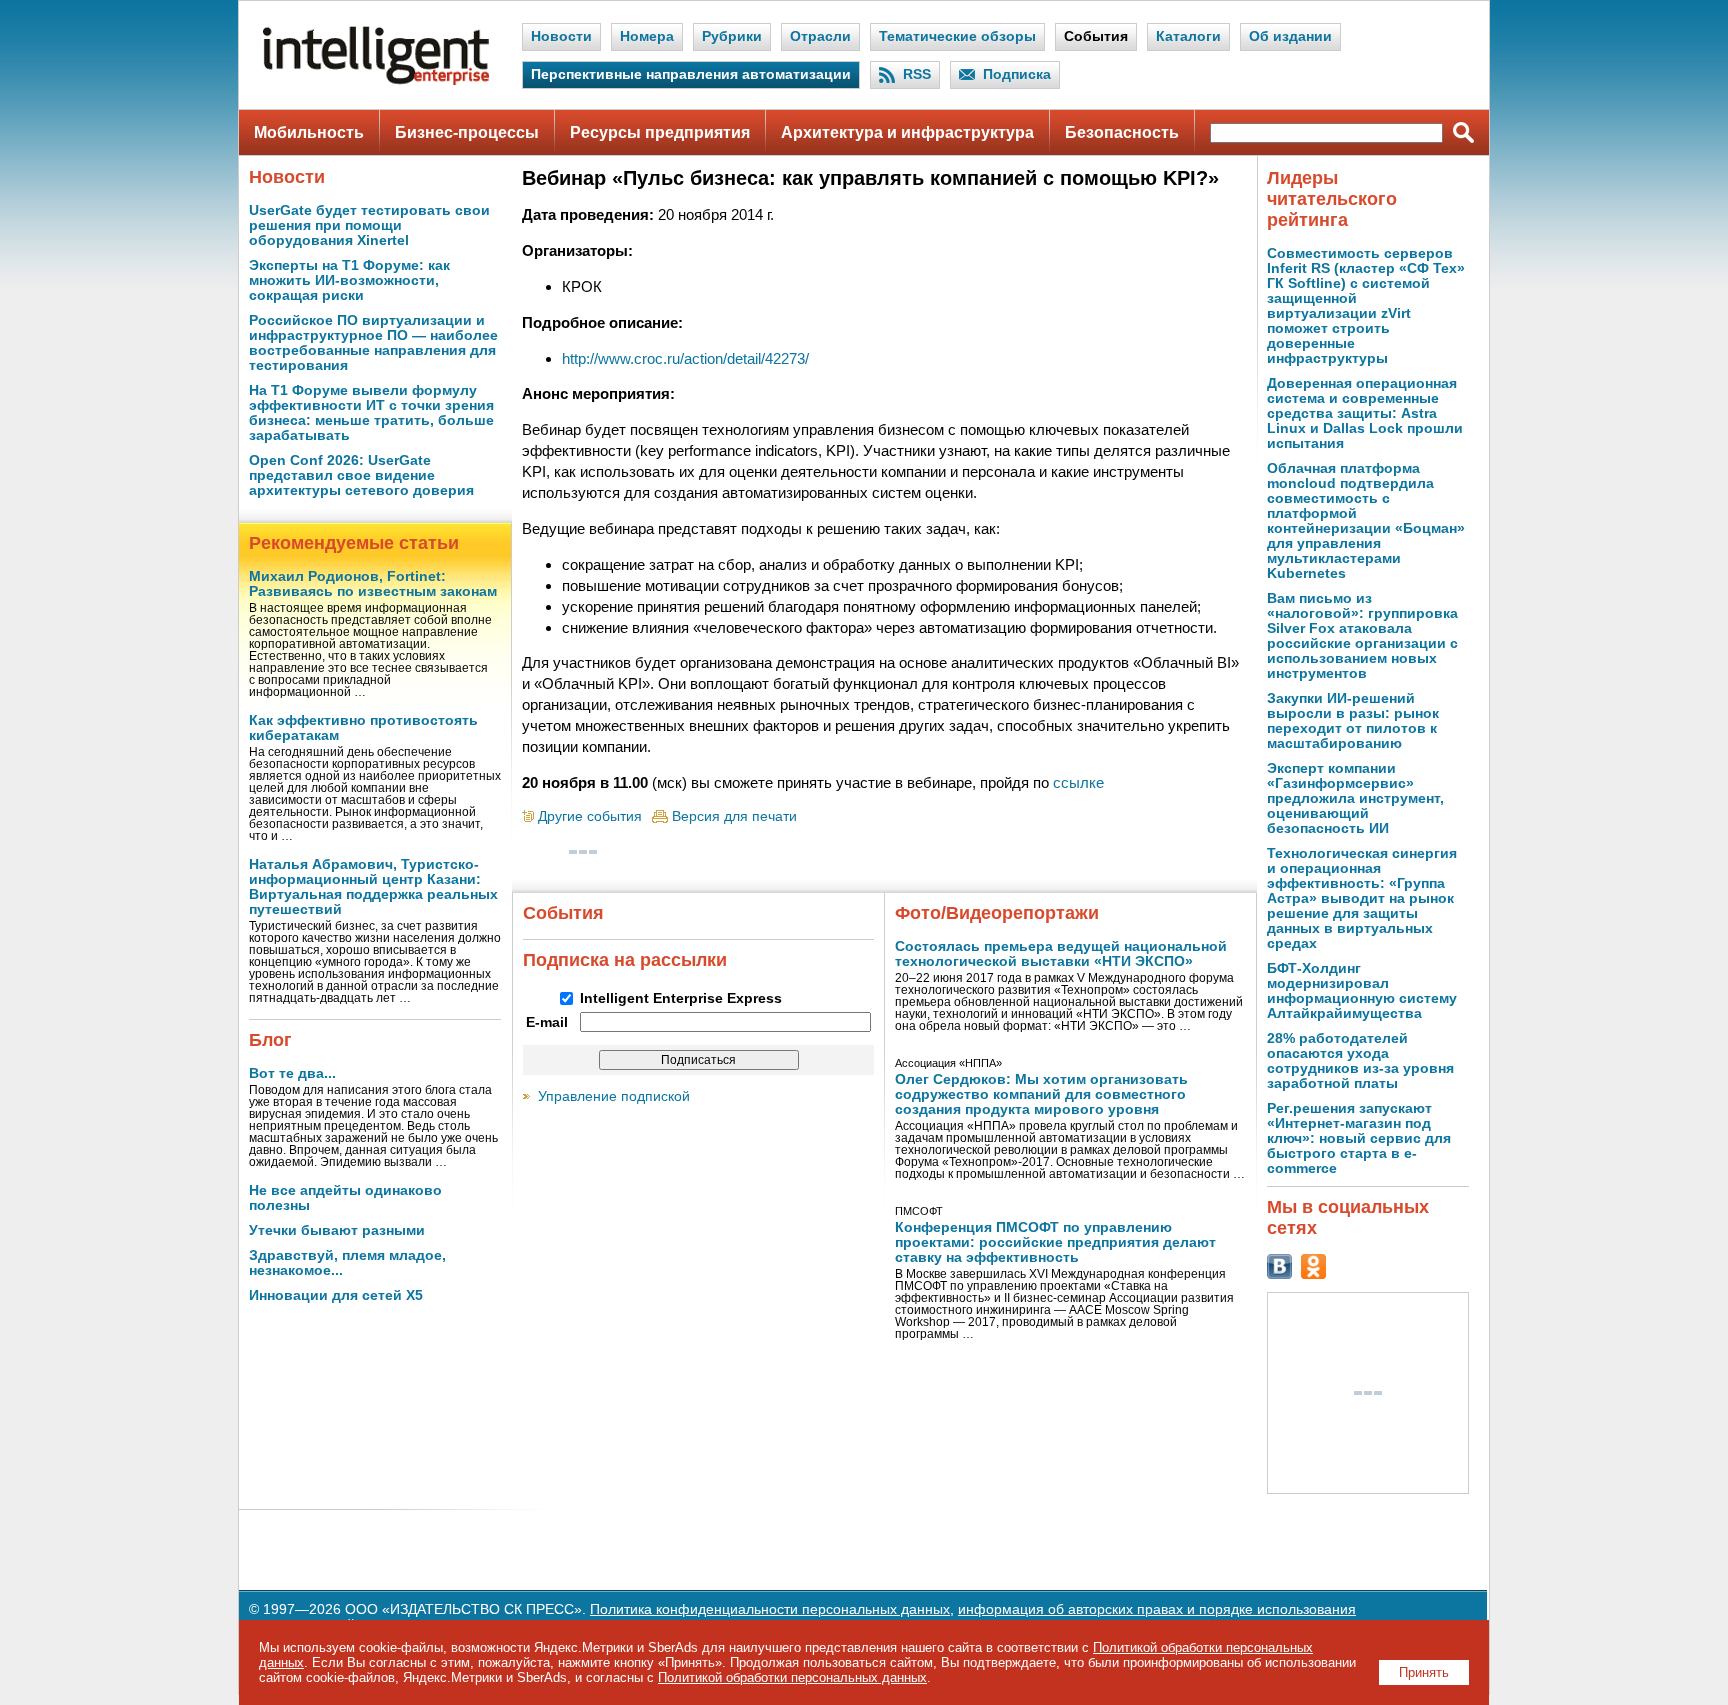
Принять (1424, 1672)
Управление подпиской (614, 1096)
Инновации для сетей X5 (336, 1295)
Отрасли (820, 36)
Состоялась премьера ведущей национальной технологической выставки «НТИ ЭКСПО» (1061, 954)
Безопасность (1122, 132)
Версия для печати (734, 816)
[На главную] (376, 80)
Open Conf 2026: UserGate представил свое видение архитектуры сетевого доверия (361, 475)
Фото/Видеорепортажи (997, 913)
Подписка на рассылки (625, 960)
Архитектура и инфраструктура (907, 132)
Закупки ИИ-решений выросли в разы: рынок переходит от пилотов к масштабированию (1353, 721)
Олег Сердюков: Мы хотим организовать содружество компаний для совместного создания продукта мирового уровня (1041, 1094)
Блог (270, 1040)
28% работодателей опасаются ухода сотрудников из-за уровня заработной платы (1360, 1061)
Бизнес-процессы (467, 132)
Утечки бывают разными (337, 1230)
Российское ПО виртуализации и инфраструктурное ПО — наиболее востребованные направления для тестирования (373, 343)
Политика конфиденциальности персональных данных (770, 1609)
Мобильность (309, 132)
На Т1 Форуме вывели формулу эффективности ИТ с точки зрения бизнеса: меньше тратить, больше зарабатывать (371, 413)
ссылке (1078, 782)
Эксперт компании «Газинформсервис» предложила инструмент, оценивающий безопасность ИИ (1355, 798)
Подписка (1017, 74)
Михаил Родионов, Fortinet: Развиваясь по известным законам (373, 584)
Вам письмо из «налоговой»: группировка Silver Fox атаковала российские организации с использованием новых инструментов (1362, 636)
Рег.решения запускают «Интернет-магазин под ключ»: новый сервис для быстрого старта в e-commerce (1359, 1138)
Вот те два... (292, 1073)
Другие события (590, 816)
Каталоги (1188, 36)
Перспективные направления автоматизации (691, 74)
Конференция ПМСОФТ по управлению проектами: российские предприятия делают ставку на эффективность (1055, 1242)
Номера (647, 36)
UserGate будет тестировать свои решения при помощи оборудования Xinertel (369, 225)
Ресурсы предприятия (660, 132)
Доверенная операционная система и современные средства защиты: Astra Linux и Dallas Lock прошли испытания (1365, 413)
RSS (917, 74)
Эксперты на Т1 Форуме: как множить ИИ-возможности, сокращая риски (349, 280)
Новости (561, 36)
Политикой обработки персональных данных (792, 1677)
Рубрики (732, 36)
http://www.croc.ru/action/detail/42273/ (685, 358)
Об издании (1290, 36)
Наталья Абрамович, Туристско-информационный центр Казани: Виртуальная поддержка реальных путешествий (373, 887)
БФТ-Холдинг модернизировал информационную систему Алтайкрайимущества (1362, 991)
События (1096, 36)
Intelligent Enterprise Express (681, 998)
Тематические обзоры (957, 36)
